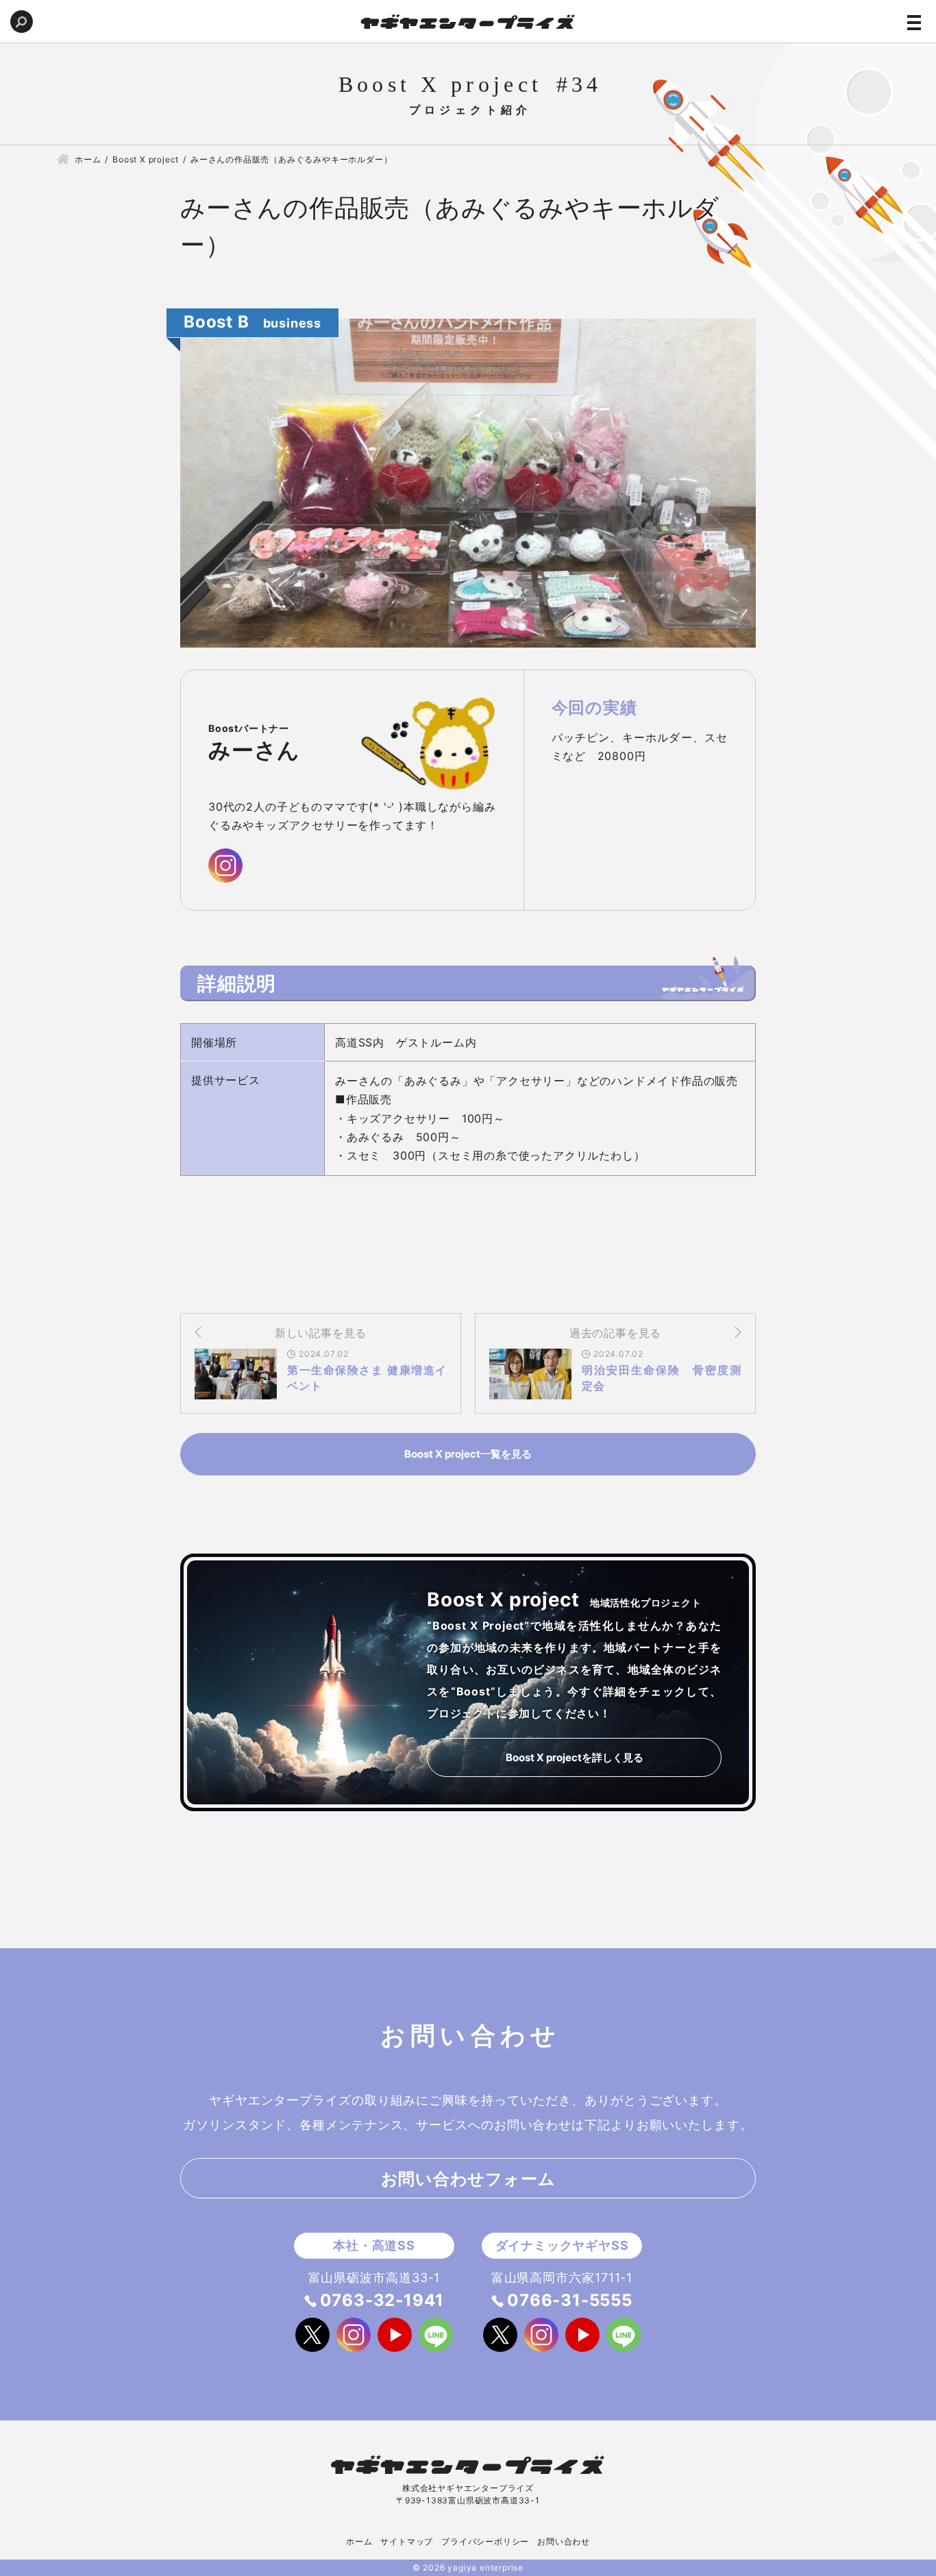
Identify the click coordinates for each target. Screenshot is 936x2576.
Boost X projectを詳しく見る (575, 1757)
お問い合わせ (564, 2541)
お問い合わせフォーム (468, 2179)
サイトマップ (407, 2541)
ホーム (359, 2541)
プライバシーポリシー (485, 2541)
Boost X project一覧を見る (468, 1454)
